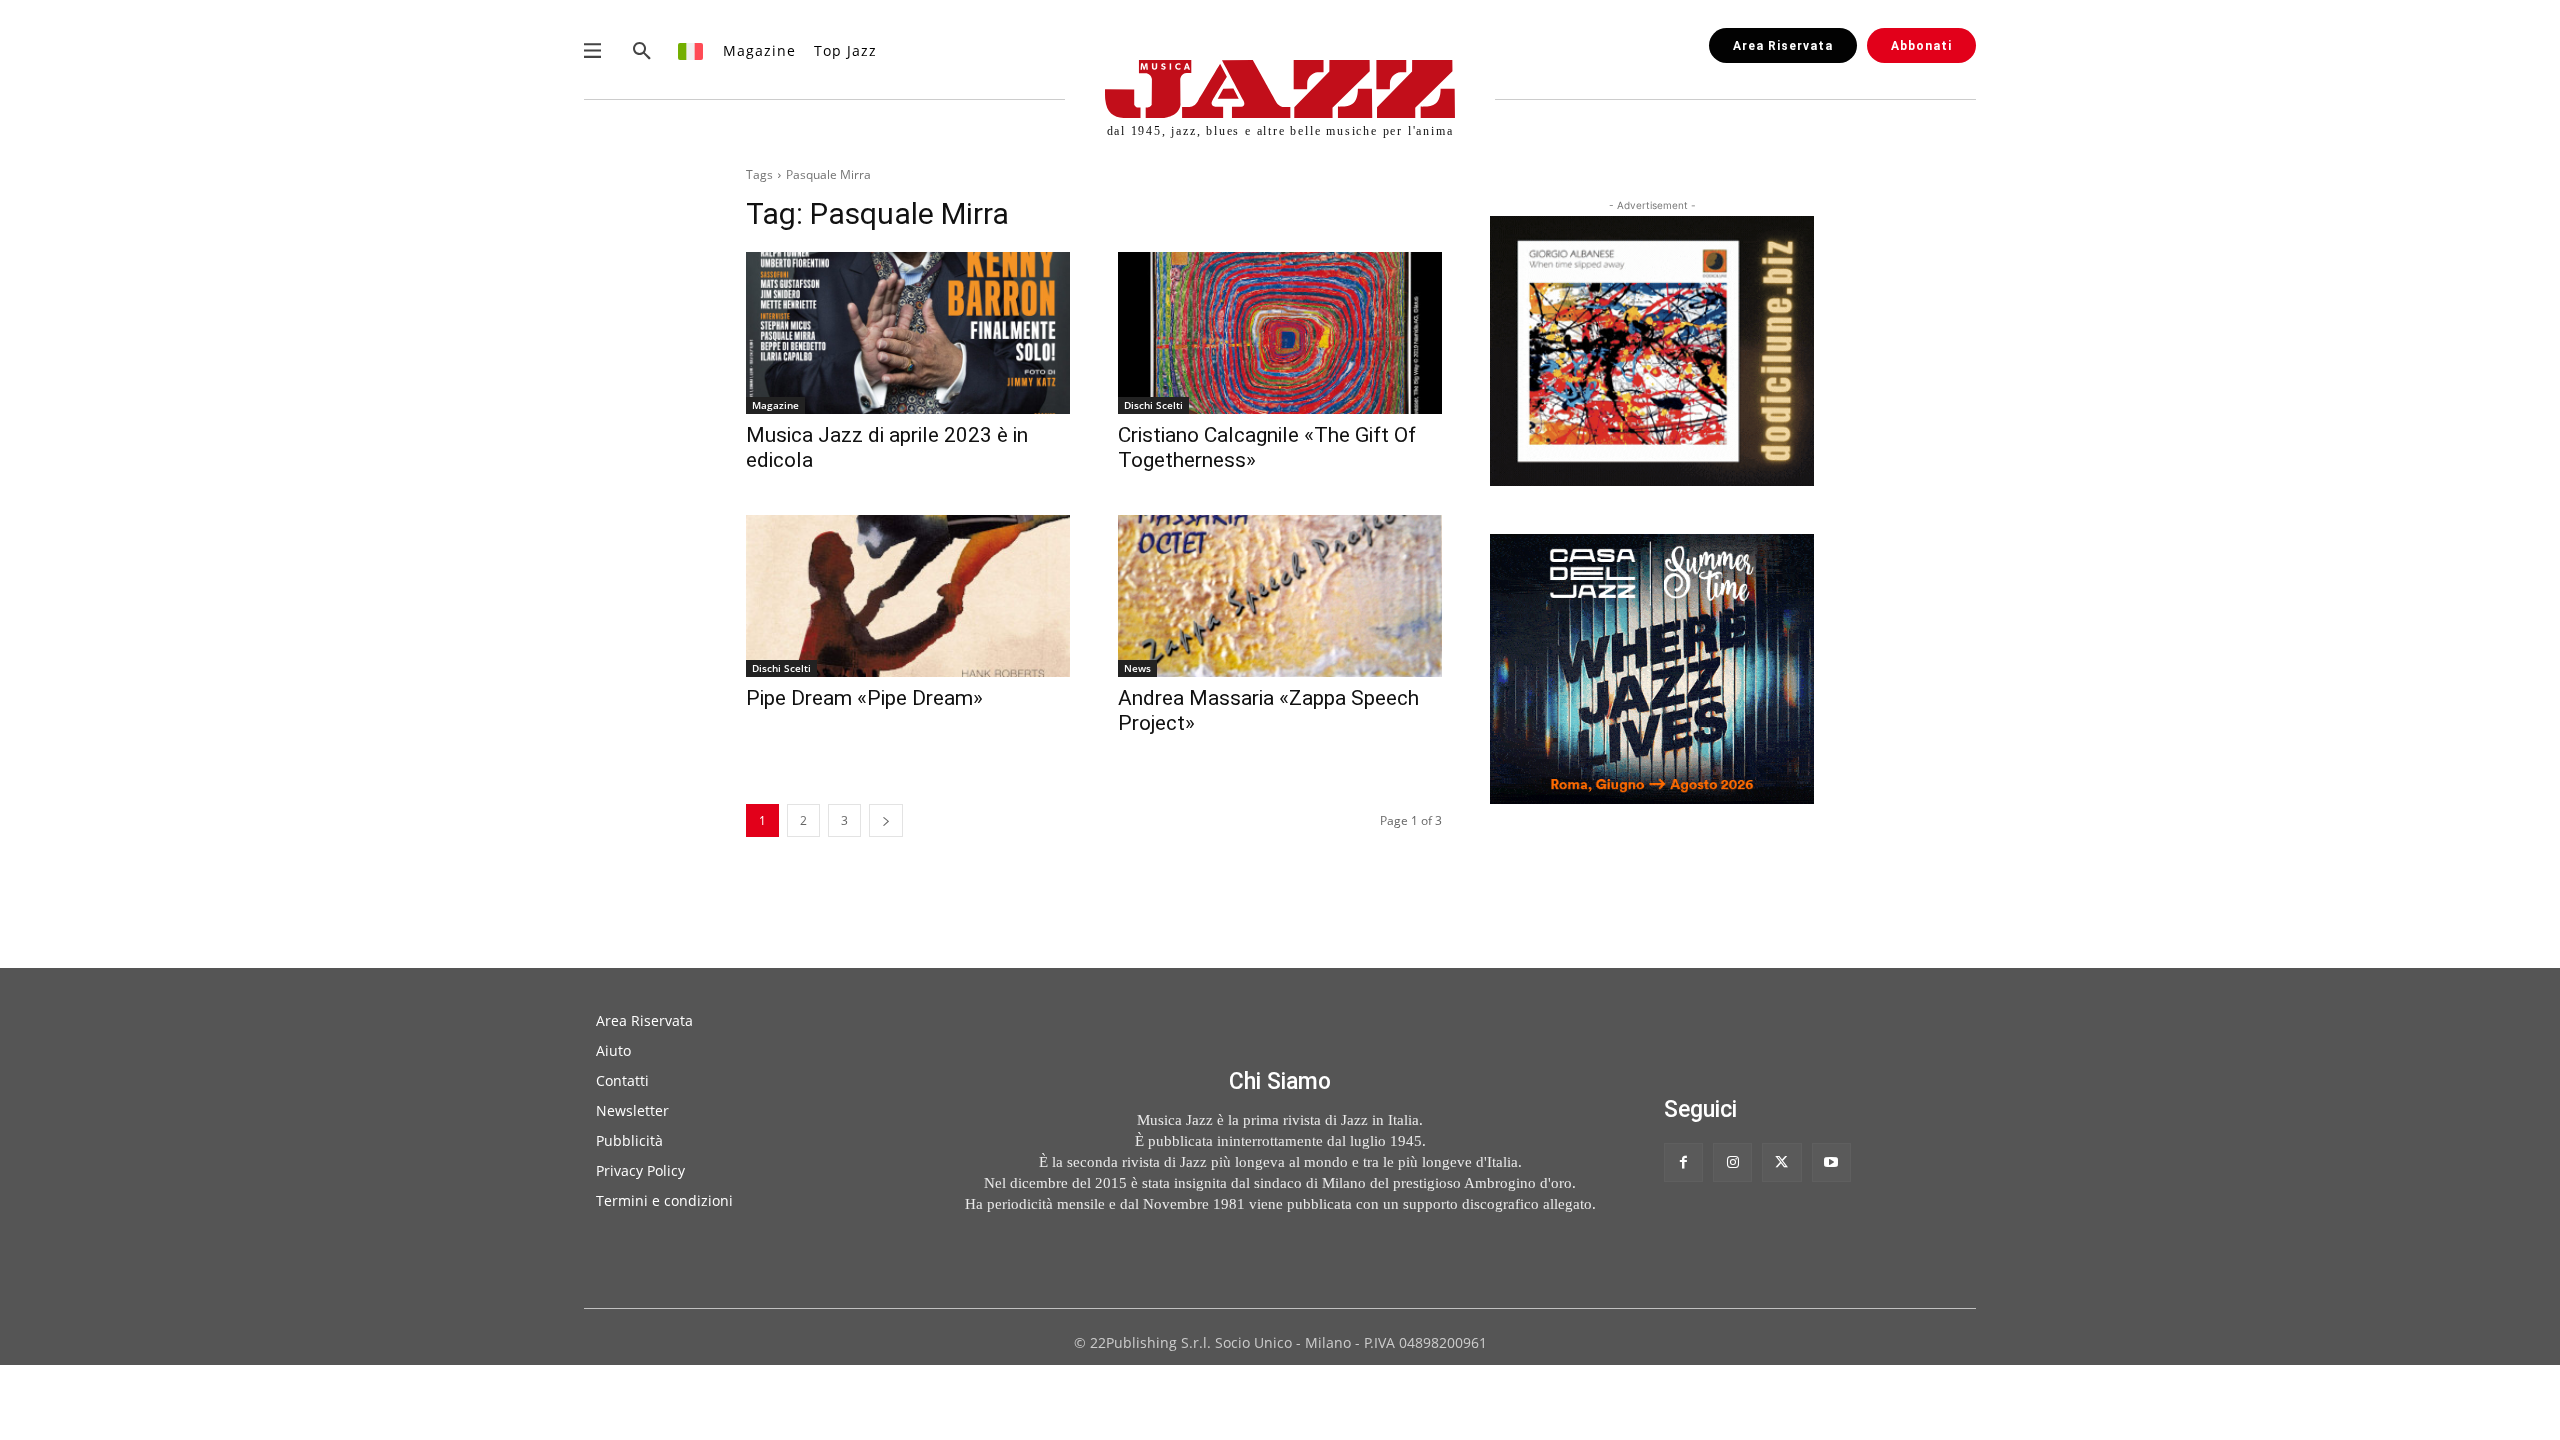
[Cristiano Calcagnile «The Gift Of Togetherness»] (1280, 333)
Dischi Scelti (1153, 405)
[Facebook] (1683, 1162)
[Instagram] (1732, 1162)
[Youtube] (1831, 1162)
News (1137, 668)
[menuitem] (691, 50)
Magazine (775, 405)
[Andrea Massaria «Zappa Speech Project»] (1280, 596)
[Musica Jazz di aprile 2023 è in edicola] (908, 333)
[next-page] (886, 820)
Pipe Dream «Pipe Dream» (864, 698)
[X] (1781, 1162)
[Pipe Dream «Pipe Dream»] (908, 596)
